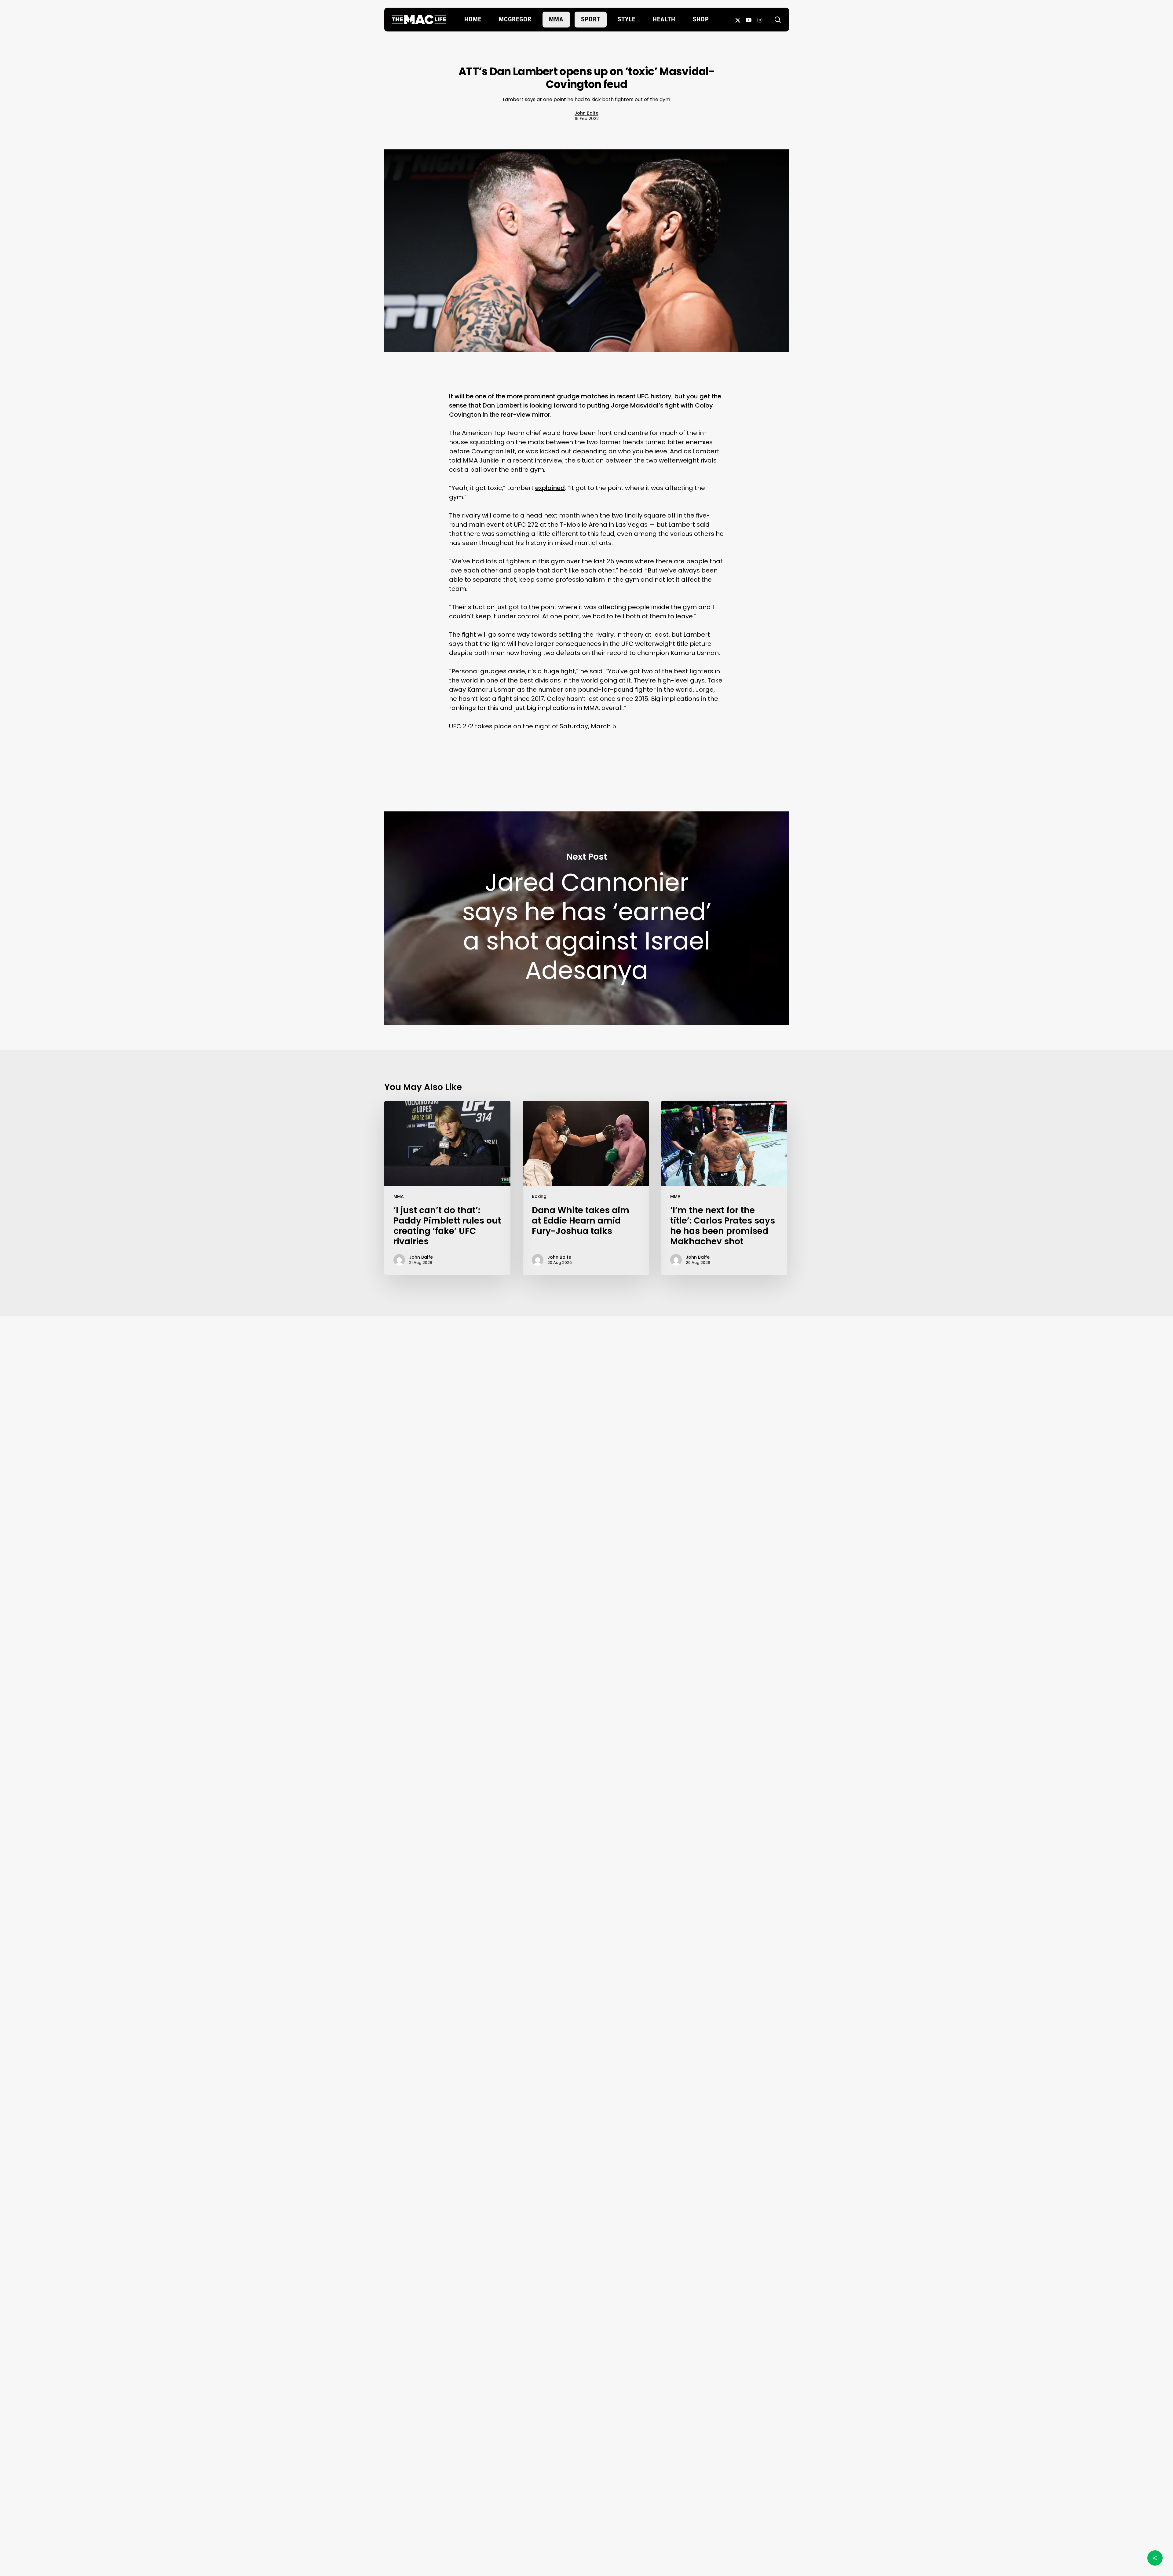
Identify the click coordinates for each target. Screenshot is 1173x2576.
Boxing (539, 1196)
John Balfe (586, 113)
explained (550, 488)
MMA (399, 1196)
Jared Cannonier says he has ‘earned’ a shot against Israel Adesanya (587, 918)
